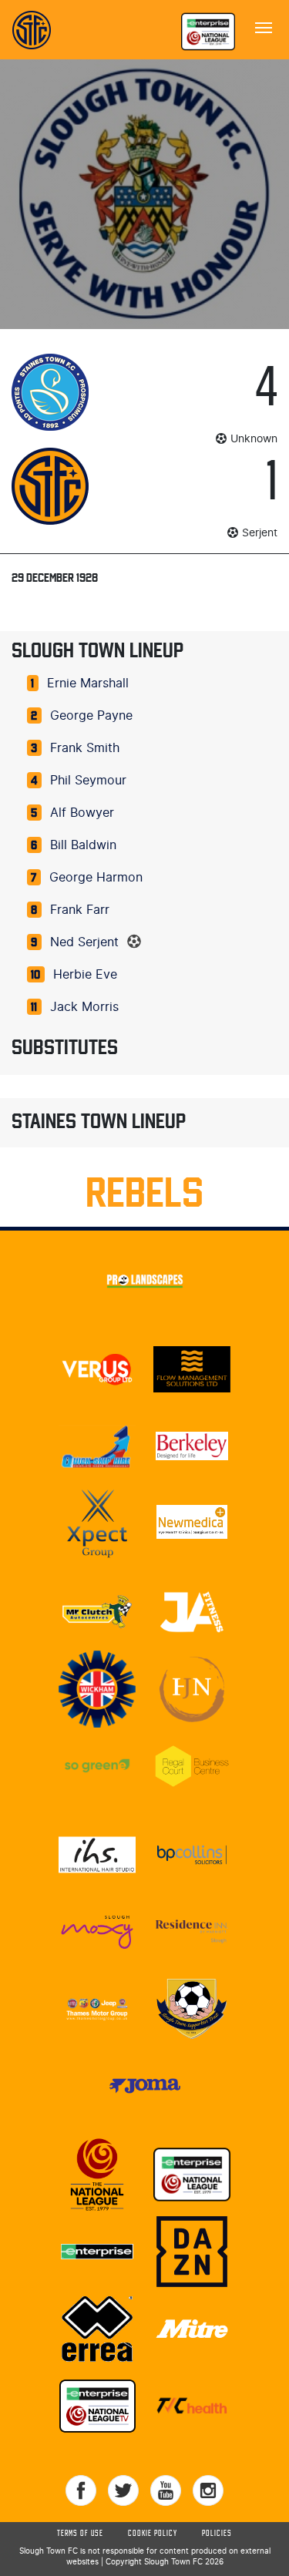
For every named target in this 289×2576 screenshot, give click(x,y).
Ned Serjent (84, 942)
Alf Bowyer (82, 813)
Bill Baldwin (83, 845)
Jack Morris (84, 1007)
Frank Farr (80, 910)
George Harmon (96, 878)
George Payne (91, 716)
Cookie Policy (153, 2534)
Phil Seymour (88, 781)
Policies (217, 2534)
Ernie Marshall (88, 683)
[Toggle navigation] (264, 26)
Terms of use (80, 2534)
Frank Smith (85, 748)
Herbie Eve (85, 975)
